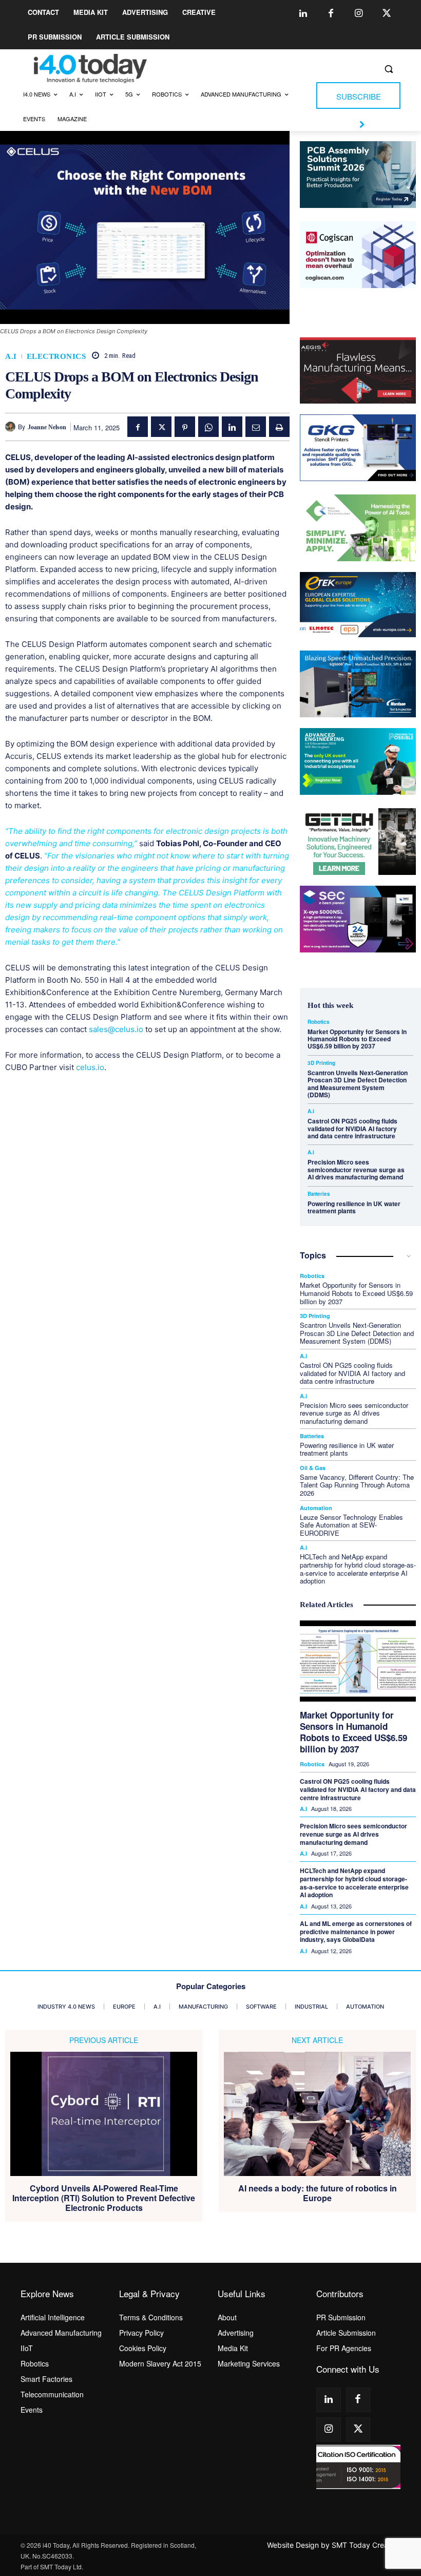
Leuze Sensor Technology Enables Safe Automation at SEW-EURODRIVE (351, 1525)
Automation (316, 1508)
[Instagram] (359, 14)
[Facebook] (331, 14)
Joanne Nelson (47, 427)
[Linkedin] (303, 14)
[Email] (256, 427)
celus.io (90, 1067)
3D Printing (321, 1063)
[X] (161, 427)
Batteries (319, 1194)
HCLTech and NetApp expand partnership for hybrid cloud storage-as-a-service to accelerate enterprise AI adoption (358, 1569)
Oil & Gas (313, 1468)
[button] (388, 69)
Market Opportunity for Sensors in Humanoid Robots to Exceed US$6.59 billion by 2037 (357, 1039)
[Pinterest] (185, 427)
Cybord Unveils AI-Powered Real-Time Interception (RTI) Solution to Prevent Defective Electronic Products (104, 2198)
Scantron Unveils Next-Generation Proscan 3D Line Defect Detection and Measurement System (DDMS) (358, 1084)
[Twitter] (387, 14)
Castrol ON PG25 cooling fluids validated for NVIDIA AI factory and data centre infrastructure (352, 1128)
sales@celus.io (116, 1029)
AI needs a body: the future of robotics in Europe (318, 2193)
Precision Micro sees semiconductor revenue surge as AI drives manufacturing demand (356, 1169)
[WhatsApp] (208, 427)
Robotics (319, 1022)
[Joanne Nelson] (12, 427)
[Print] (279, 427)
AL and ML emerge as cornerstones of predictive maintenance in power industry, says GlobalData (356, 1931)
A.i (11, 357)
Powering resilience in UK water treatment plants (354, 1207)
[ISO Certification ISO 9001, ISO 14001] (358, 2467)
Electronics (56, 357)
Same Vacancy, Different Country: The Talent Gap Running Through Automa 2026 (357, 1485)
